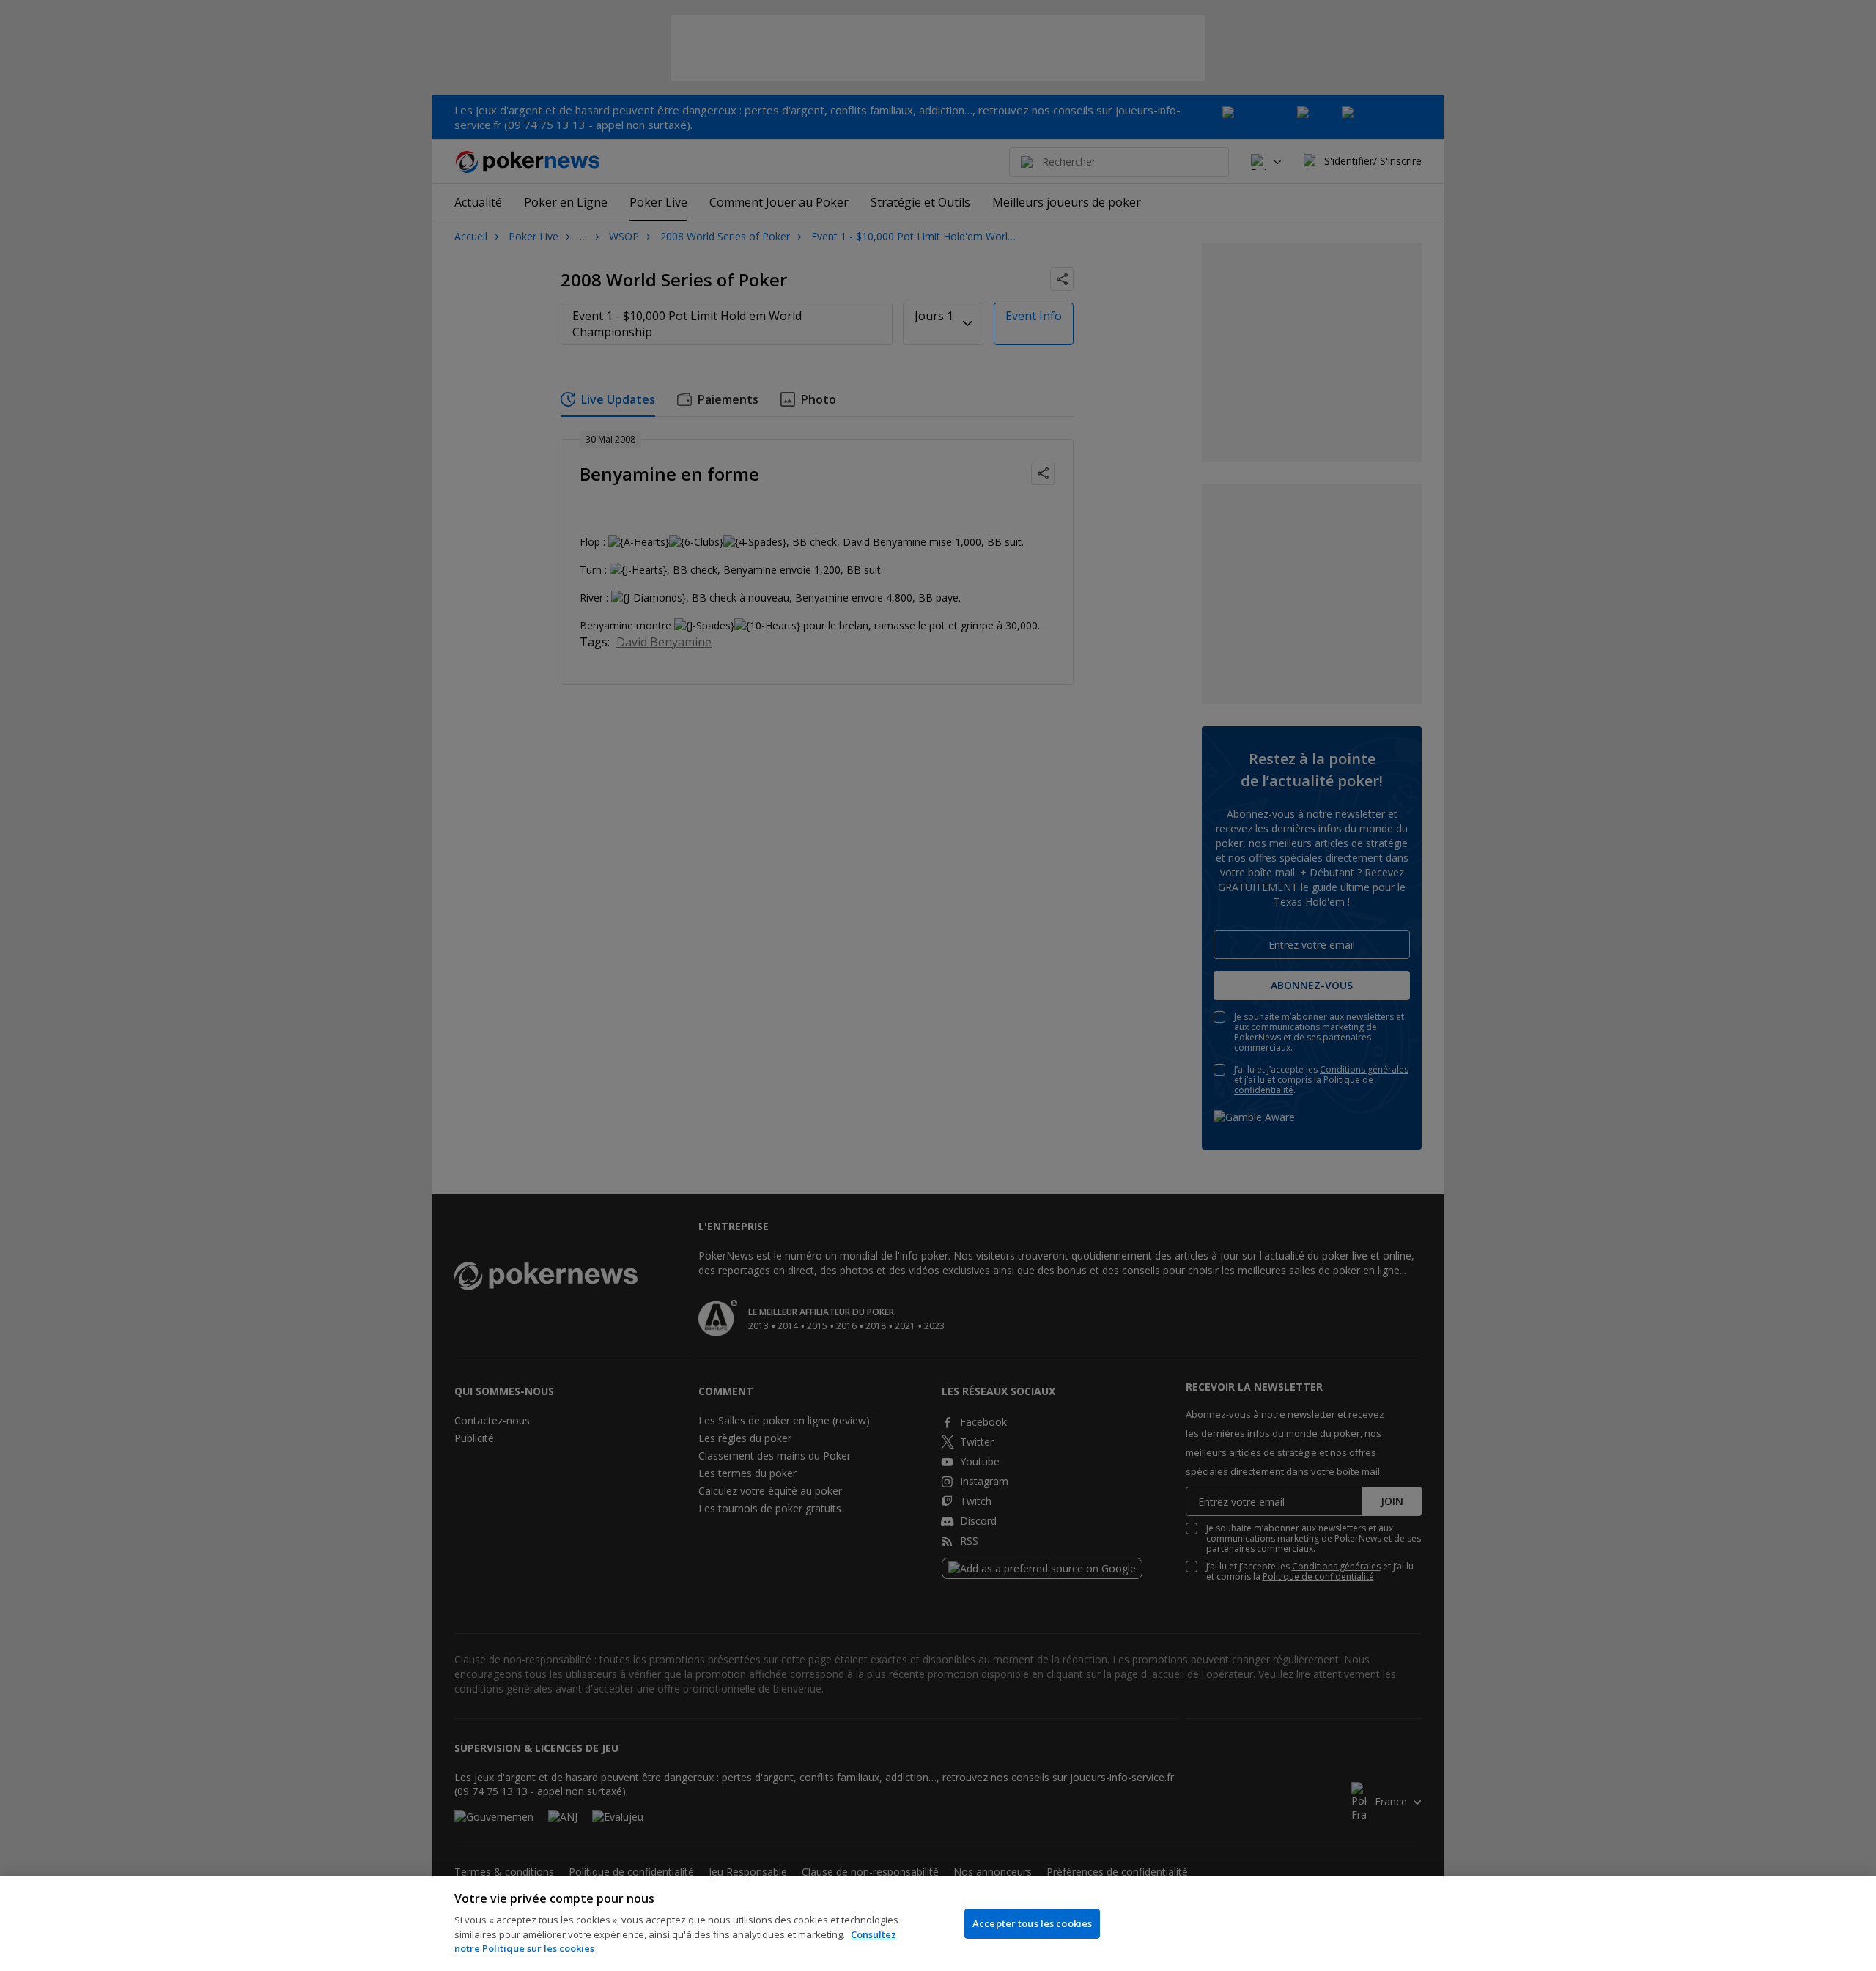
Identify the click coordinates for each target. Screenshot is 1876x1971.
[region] (938, 1924)
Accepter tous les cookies (1032, 1923)
